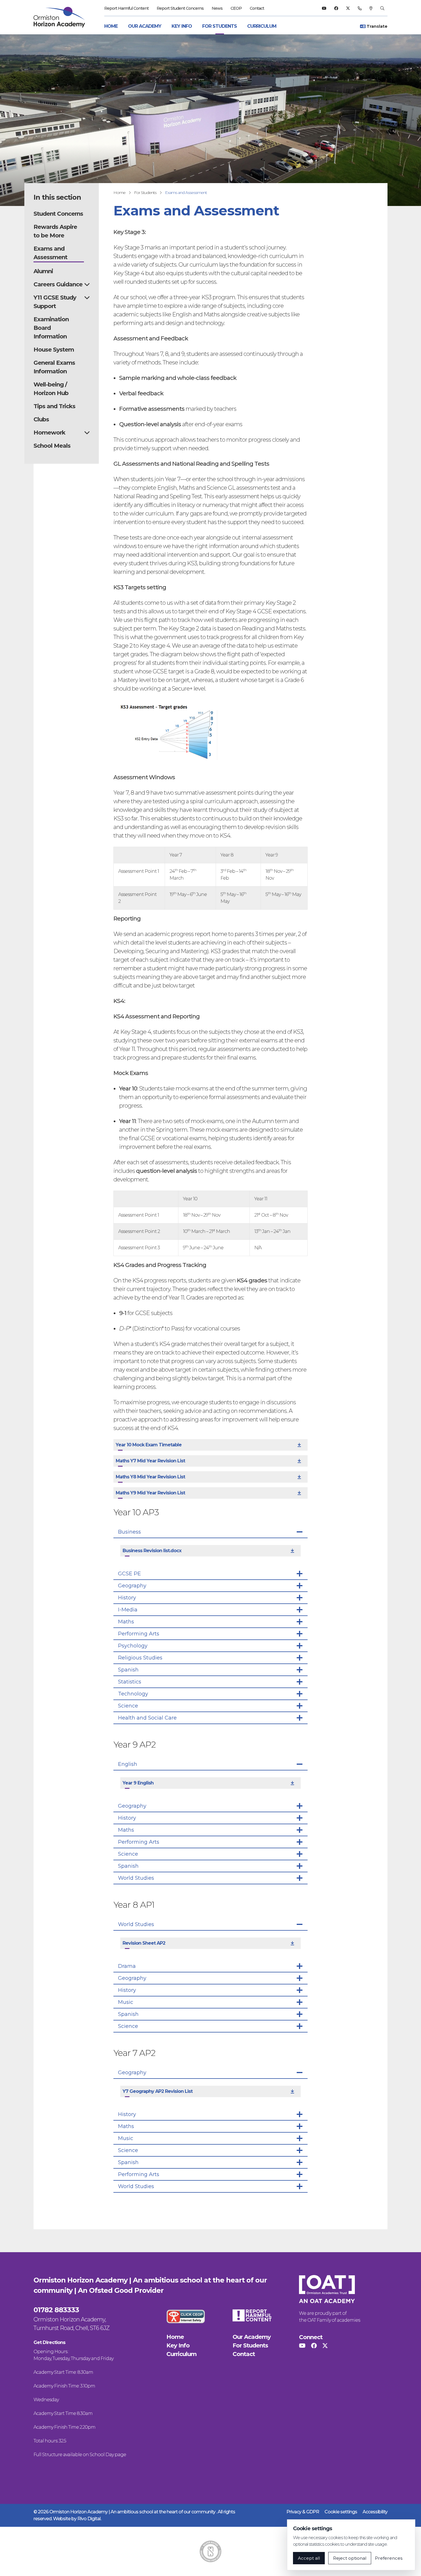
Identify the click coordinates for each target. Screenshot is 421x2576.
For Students (220, 26)
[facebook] (336, 8)
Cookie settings (341, 2512)
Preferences (389, 2558)
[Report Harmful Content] (252, 2315)
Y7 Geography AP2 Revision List (158, 2091)
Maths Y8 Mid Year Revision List (150, 1477)
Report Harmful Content (126, 8)
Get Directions (49, 2342)
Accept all (309, 2558)
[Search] (382, 8)
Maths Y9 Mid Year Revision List (150, 1493)
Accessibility (375, 2512)
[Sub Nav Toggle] (87, 284)
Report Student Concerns (180, 8)
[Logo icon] (210, 2551)
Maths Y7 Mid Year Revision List (150, 1461)
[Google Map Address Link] (371, 8)
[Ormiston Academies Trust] (327, 2289)
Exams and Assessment (186, 193)
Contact (257, 8)
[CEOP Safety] (186, 2316)
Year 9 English (138, 1783)
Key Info (182, 26)
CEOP (236, 8)
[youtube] (324, 8)
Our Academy (145, 26)
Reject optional (350, 2558)
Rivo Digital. (89, 2519)
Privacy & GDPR (303, 2512)
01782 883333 (56, 2310)
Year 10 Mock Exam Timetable (149, 1445)
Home (111, 26)
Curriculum (262, 26)
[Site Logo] (63, 17)
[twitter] (348, 8)
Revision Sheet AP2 (144, 1943)
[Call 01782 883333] (360, 8)
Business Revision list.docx (152, 1551)
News (217, 8)
